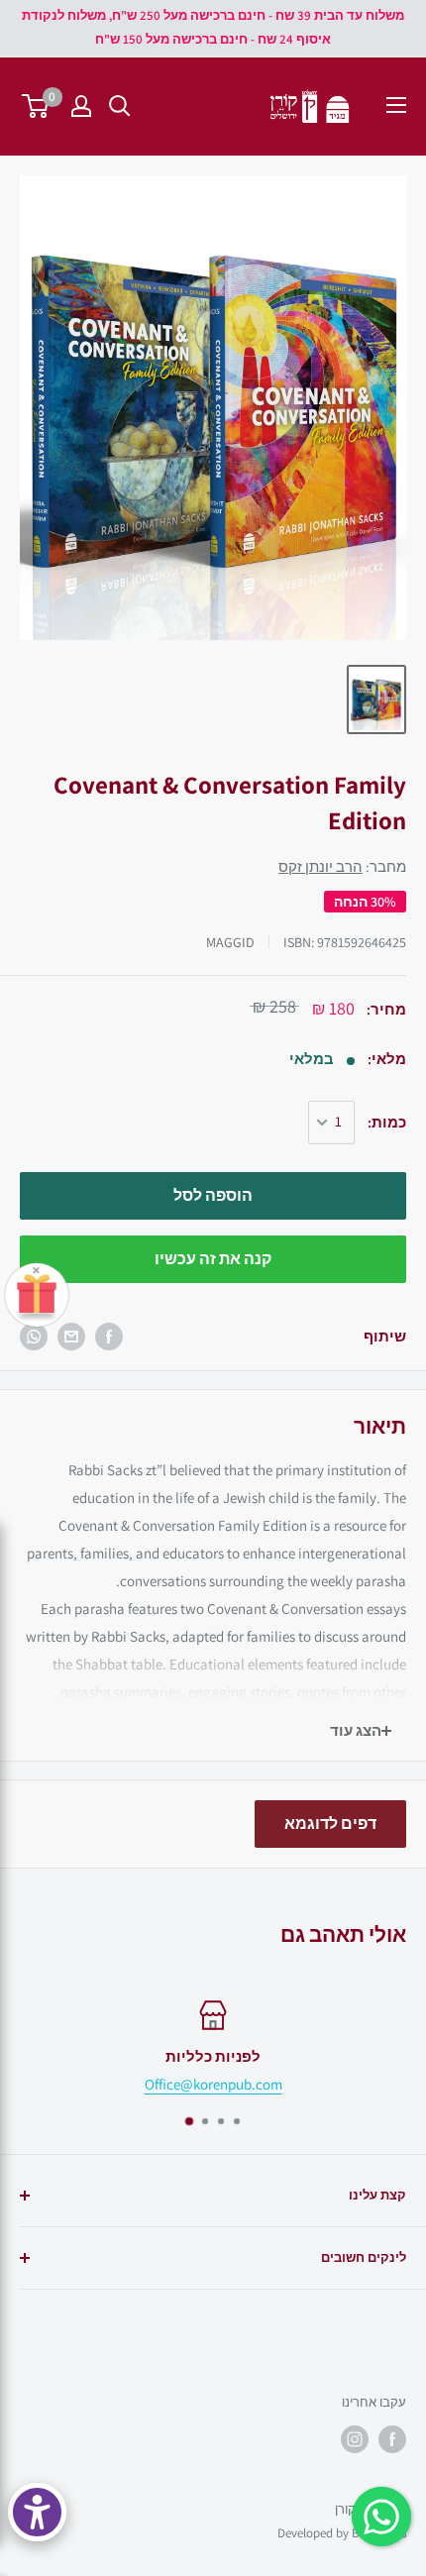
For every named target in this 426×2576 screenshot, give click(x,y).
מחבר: (342, 866)
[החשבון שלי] (81, 106)
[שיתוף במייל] (71, 1337)
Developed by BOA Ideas (342, 2533)
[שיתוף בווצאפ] (34, 1337)
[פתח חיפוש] (120, 106)
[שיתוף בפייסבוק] (109, 1337)
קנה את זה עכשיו (213, 1259)
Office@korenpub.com (213, 2084)
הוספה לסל (213, 1195)
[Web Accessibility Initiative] (37, 2512)
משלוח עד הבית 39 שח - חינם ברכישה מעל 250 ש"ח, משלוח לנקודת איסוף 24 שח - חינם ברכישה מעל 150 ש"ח (213, 27)
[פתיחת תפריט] (396, 105)
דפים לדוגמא (330, 1824)
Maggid (230, 942)
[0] (36, 106)
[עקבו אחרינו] (392, 2439)
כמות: (387, 1122)
